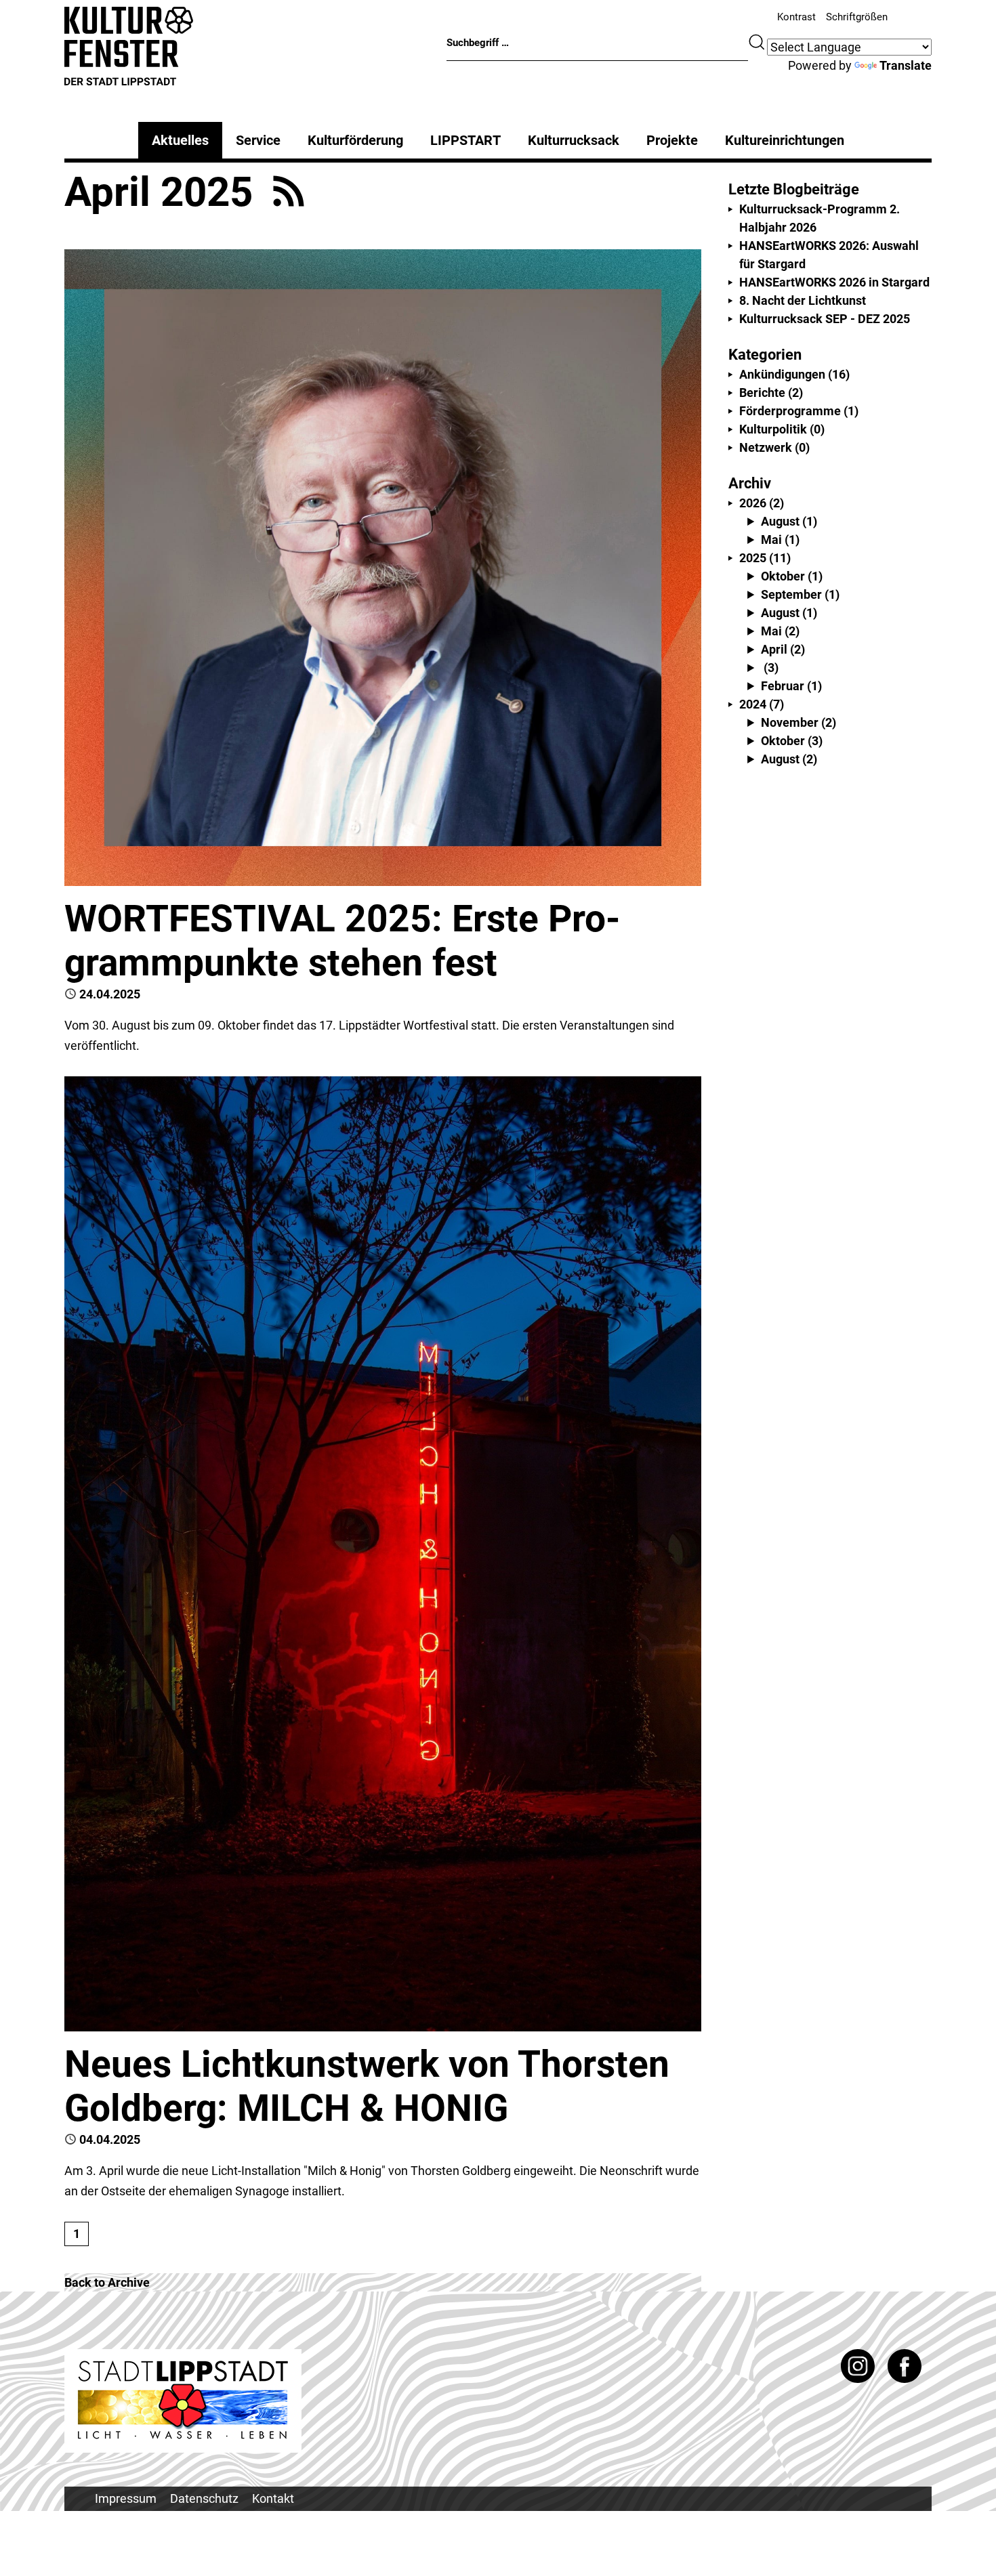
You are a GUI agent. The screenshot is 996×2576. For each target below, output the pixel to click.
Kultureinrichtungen (785, 140)
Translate (906, 65)
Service (258, 140)
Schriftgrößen (857, 17)
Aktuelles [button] (180, 140)
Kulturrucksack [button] (574, 140)
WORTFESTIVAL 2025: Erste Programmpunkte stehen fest (342, 941)
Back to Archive (107, 2282)
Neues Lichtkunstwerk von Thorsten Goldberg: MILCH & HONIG (367, 2086)
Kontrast (796, 17)
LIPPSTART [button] (465, 140)
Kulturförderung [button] (355, 140)
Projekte (672, 140)
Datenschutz (204, 2498)
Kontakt (273, 2498)
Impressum (126, 2498)
